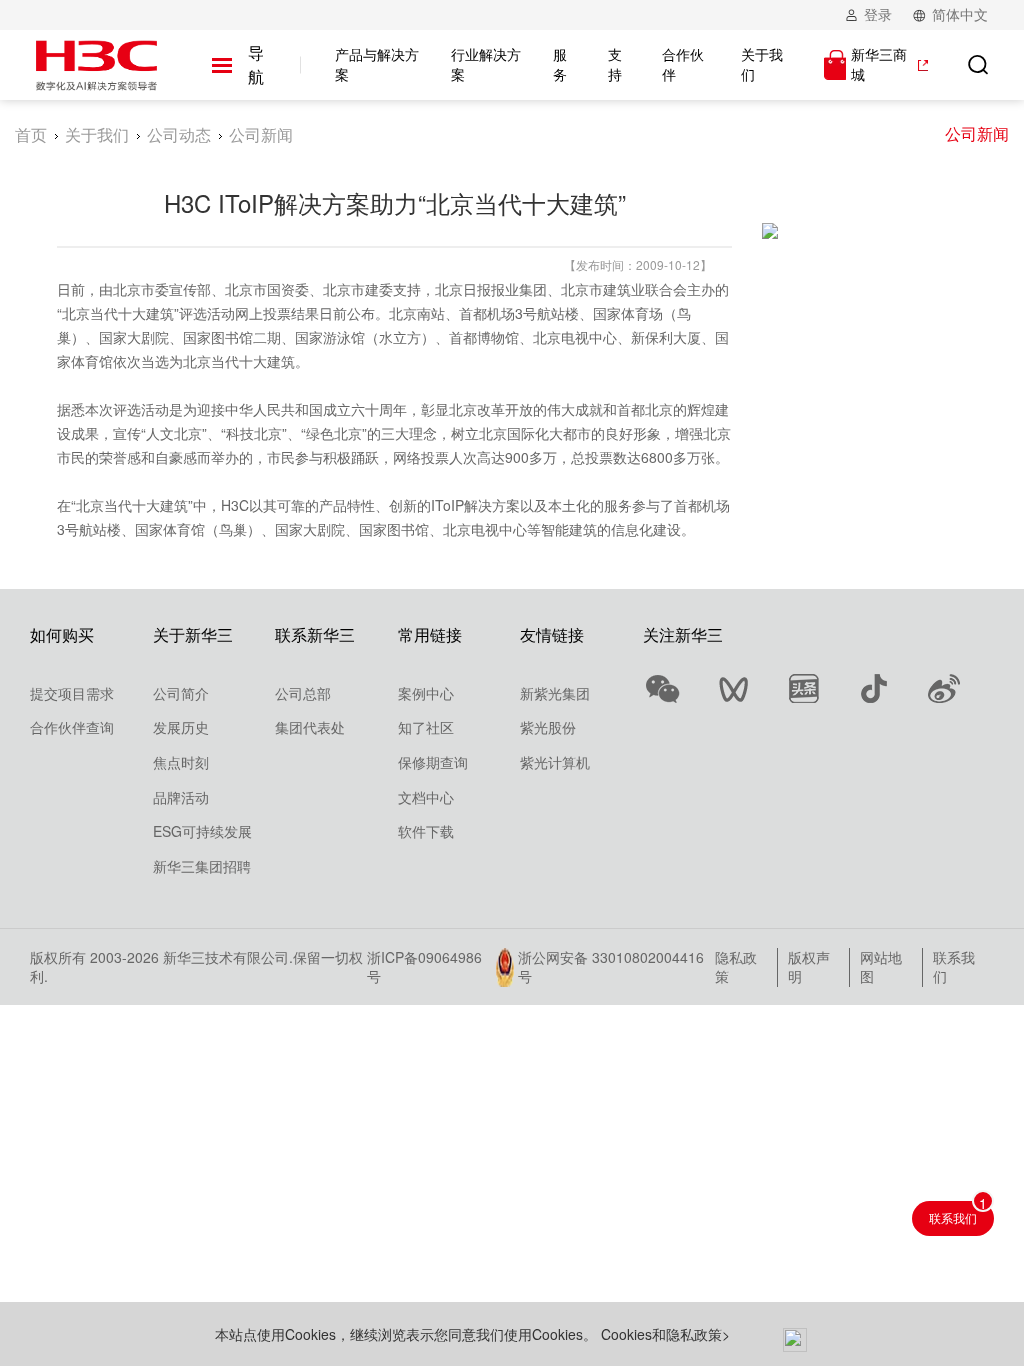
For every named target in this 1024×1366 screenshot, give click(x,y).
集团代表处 (310, 727)
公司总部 (303, 693)
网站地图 (881, 967)
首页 (31, 134)
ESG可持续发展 (202, 831)
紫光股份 (548, 727)
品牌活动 (181, 797)
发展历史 (181, 727)
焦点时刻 (181, 762)
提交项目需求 (72, 693)
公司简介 (181, 693)
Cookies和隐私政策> (665, 1334)
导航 (256, 64)
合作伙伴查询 (72, 727)
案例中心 (426, 693)
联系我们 (954, 967)
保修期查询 (433, 762)
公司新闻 (977, 133)
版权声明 (809, 967)
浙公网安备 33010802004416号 (611, 967)
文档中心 (426, 797)
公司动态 (179, 134)
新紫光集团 (555, 693)
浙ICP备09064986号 (424, 967)
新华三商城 (879, 64)
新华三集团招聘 (202, 866)
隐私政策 (736, 967)
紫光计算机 (555, 762)
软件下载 (426, 831)
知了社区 (426, 727)
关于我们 (97, 134)
